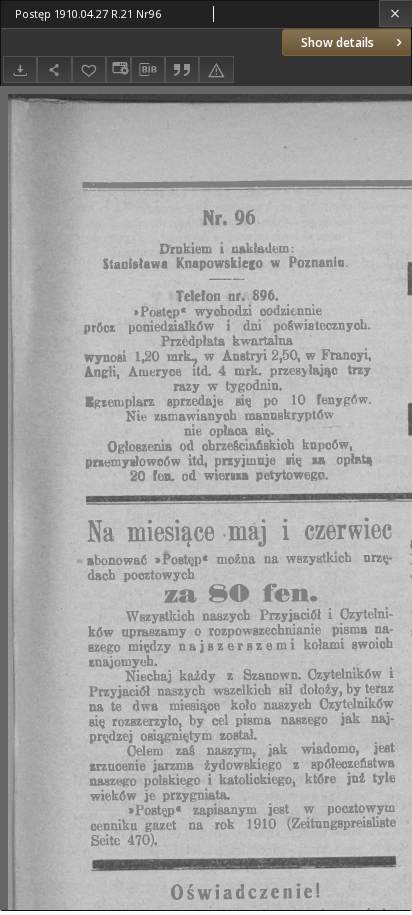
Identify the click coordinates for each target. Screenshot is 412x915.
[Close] (395, 13)
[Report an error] (216, 69)
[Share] (54, 69)
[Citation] (182, 69)
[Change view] (118, 69)
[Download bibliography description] (148, 70)
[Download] (20, 69)
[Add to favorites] (89, 69)
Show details (337, 42)
